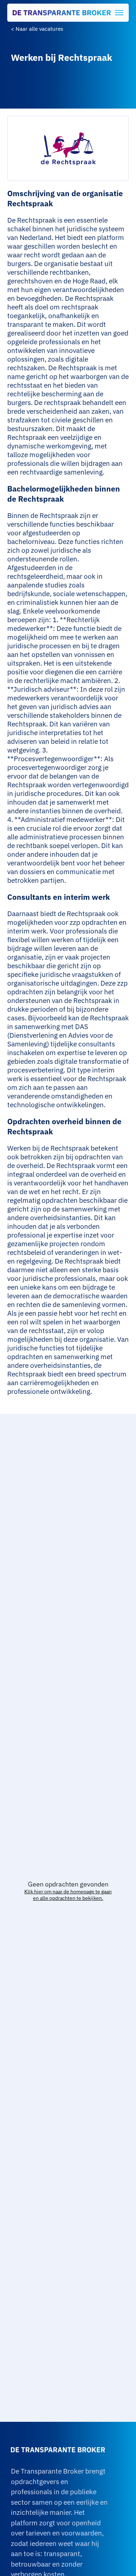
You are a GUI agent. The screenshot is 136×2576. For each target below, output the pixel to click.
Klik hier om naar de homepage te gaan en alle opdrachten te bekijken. (68, 1895)
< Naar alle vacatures (37, 29)
